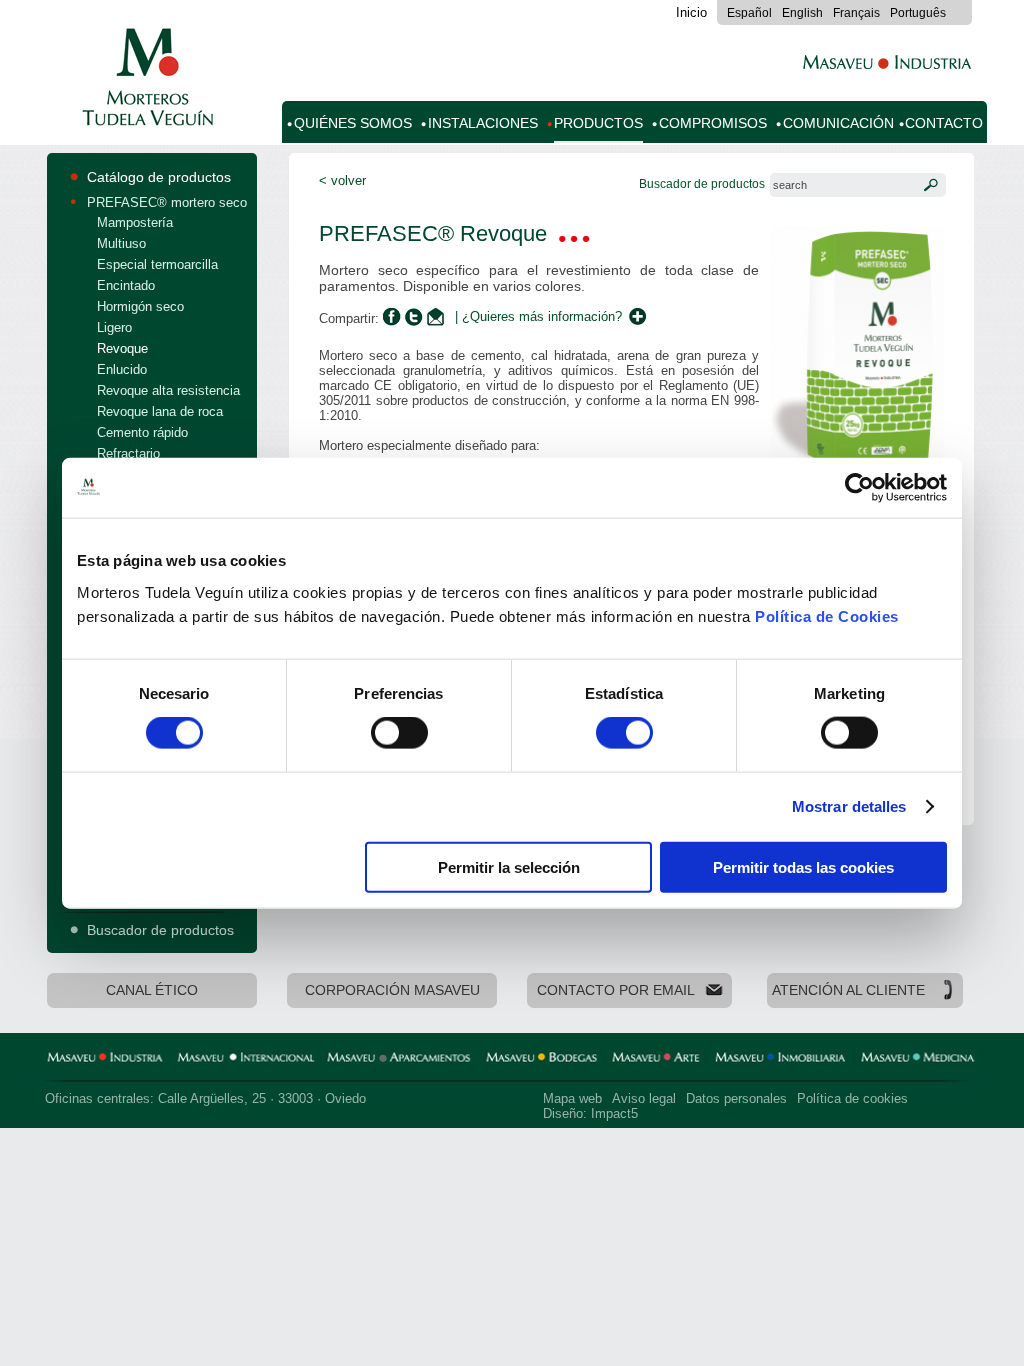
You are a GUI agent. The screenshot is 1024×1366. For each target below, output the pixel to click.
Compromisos (713, 123)
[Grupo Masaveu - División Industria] (105, 1060)
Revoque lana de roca (160, 411)
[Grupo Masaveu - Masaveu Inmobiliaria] (780, 1060)
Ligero (114, 327)
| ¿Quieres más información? (538, 316)
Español (749, 13)
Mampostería (135, 222)
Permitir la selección (509, 866)
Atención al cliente (848, 990)
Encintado (126, 285)
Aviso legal (644, 1098)
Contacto (944, 123)
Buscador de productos (160, 930)
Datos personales (736, 1098)
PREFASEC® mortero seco (167, 202)
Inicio (691, 12)
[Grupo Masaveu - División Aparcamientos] (399, 1060)
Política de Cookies (827, 615)
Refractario (128, 453)
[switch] (399, 733)
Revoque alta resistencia (168, 390)
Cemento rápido (142, 432)
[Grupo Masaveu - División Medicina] (918, 1060)
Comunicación (838, 123)
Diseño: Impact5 (590, 1113)
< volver (342, 180)
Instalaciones (483, 123)
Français (856, 13)
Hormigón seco (140, 306)
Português (918, 13)
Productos (598, 123)
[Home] (144, 115)
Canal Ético (152, 990)
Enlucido (122, 369)
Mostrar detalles (849, 806)
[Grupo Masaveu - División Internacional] (245, 1060)
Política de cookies (852, 1098)
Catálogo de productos (159, 177)
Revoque (122, 348)
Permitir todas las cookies (803, 866)
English (802, 13)
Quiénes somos (353, 123)
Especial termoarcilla (157, 264)
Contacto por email (616, 990)
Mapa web (572, 1098)
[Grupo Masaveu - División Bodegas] (541, 1060)
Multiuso (121, 243)
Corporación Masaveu (392, 990)
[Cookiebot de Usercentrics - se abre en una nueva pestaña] (859, 488)
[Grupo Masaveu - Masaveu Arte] (656, 1060)
